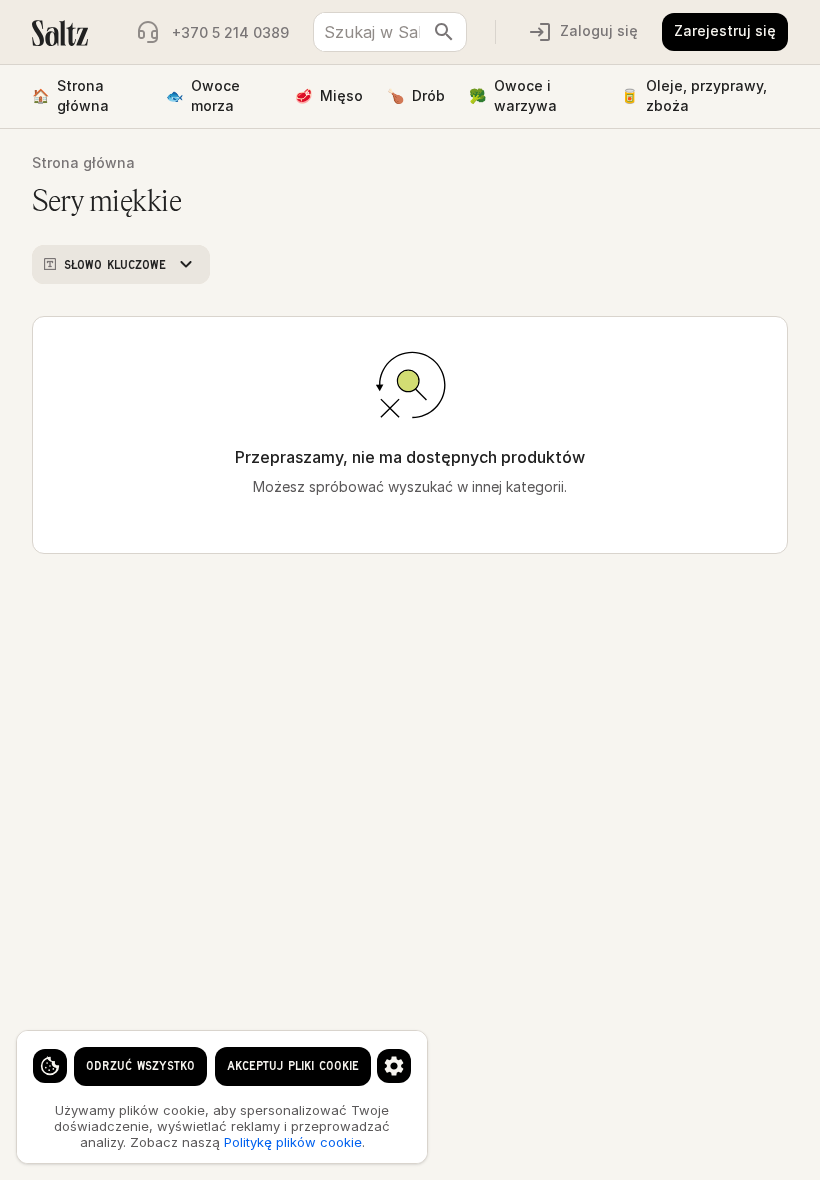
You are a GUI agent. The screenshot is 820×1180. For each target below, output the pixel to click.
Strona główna (70, 95)
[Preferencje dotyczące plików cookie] (394, 1066)
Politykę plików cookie (293, 1142)
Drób (416, 95)
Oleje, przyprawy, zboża (694, 95)
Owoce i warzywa (513, 95)
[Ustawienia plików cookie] (50, 1066)
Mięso (329, 95)
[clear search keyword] (444, 32)
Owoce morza (203, 95)
